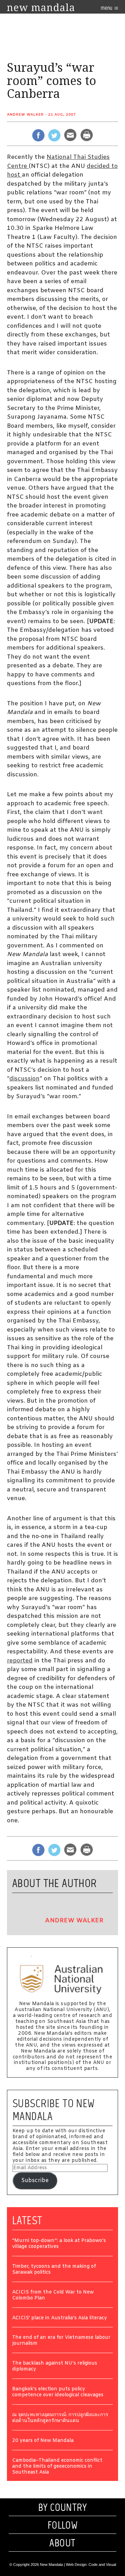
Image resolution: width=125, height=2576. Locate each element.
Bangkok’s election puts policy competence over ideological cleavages (58, 2392)
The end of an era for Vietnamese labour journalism (61, 2341)
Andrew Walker (25, 115)
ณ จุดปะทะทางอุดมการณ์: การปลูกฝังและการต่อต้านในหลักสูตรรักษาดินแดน (60, 2418)
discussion (24, 1079)
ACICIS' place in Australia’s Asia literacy (60, 2318)
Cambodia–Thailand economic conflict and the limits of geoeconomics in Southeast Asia (57, 2467)
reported (20, 1661)
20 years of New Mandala (43, 2441)
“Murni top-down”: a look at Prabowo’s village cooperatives (59, 2244)
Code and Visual (102, 2565)
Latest (27, 2220)
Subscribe (35, 2181)
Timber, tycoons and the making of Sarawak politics (54, 2270)
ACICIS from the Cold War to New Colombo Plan (53, 2296)
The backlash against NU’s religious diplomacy (55, 2367)
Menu (107, 8)
